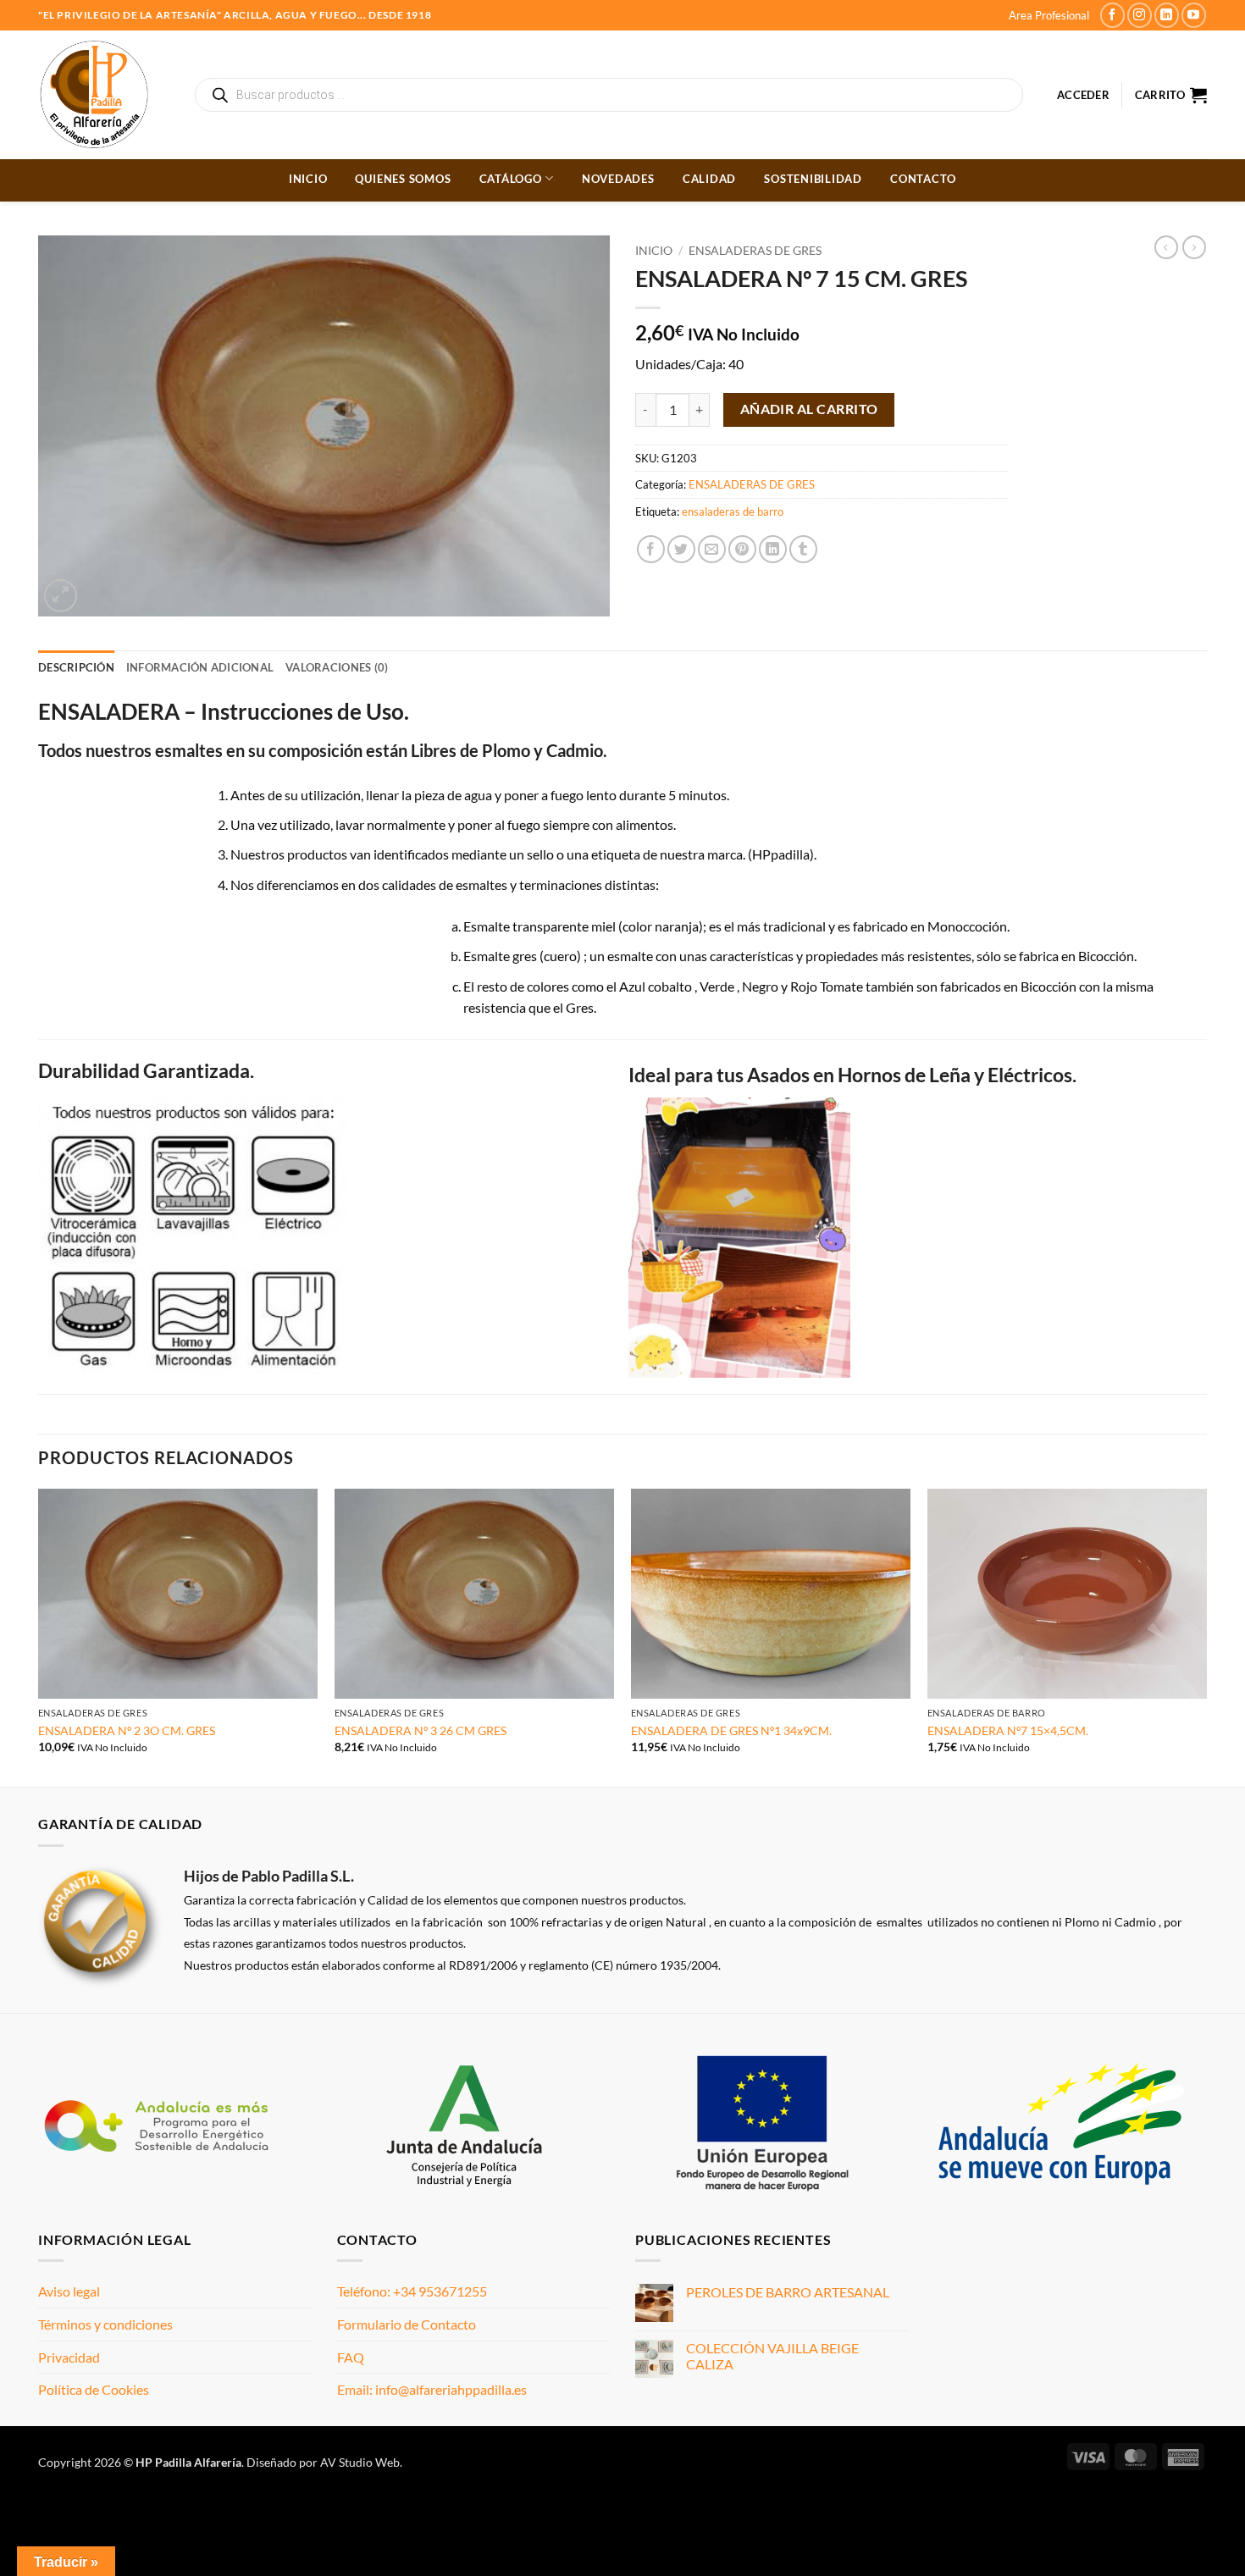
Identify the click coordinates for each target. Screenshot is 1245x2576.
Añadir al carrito (809, 409)
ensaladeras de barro (733, 511)
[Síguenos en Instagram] (1140, 15)
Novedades (618, 179)
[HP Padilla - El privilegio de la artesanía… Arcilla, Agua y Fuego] (104, 95)
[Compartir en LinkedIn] (773, 549)
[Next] (1206, 1636)
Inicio (308, 179)
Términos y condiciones (105, 2324)
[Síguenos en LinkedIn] (1167, 15)
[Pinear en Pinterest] (742, 549)
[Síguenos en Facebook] (1112, 15)
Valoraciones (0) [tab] (337, 667)
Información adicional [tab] (200, 667)
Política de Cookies (94, 2389)
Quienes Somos (403, 179)
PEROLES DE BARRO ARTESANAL (788, 2292)
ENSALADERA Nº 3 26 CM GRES (421, 1730)
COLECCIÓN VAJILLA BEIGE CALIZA (772, 2356)
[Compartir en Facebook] (651, 549)
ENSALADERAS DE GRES (755, 251)
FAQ (351, 2357)
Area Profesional (1049, 15)
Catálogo (511, 179)
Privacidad (69, 2357)
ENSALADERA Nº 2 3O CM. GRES (127, 1730)
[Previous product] (1194, 247)
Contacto (923, 179)
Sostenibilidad (813, 179)
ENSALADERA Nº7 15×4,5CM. (1008, 1730)
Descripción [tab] (76, 667)
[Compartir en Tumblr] (803, 549)
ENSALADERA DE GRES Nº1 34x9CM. (731, 1730)
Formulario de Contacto (407, 2324)
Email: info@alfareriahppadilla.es (432, 2389)
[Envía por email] (712, 549)
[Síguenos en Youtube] (1194, 15)
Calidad (709, 179)
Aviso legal (69, 2291)
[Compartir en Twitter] (681, 549)
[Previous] (39, 1636)
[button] (1083, 95)
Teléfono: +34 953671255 (412, 2291)
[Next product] (1166, 247)
